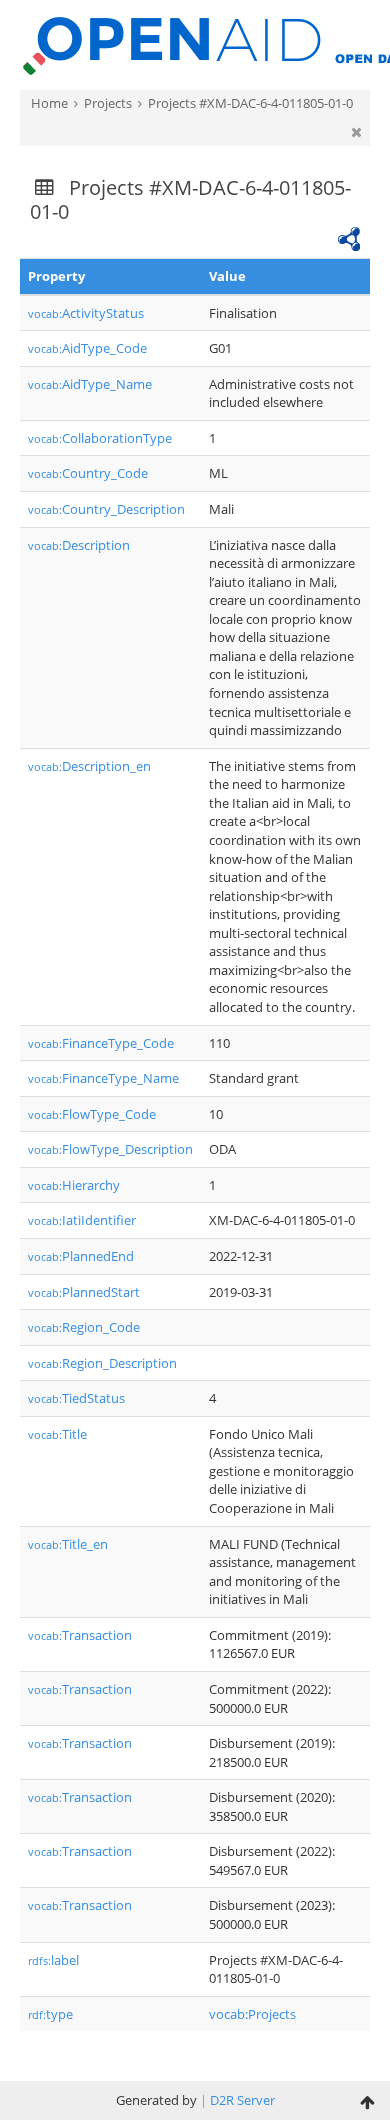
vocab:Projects (252, 2014)
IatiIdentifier (82, 1220)
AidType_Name (90, 384)
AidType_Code (87, 348)
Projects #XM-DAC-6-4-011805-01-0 (250, 103)
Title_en (68, 1544)
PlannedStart (84, 1292)
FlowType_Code (92, 1114)
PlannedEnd (81, 1256)
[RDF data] (349, 237)
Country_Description (106, 509)
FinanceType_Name (103, 1078)
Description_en (89, 766)
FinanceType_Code (101, 1043)
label (53, 1960)
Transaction (80, 1635)
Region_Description (102, 1363)
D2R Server (242, 2100)
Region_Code (84, 1327)
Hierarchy (74, 1185)
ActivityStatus (86, 313)
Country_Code (88, 473)
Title (57, 1434)
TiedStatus (76, 1398)
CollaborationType (100, 438)
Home (49, 103)
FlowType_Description (110, 1149)
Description (79, 545)
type (50, 2014)
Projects (108, 103)
